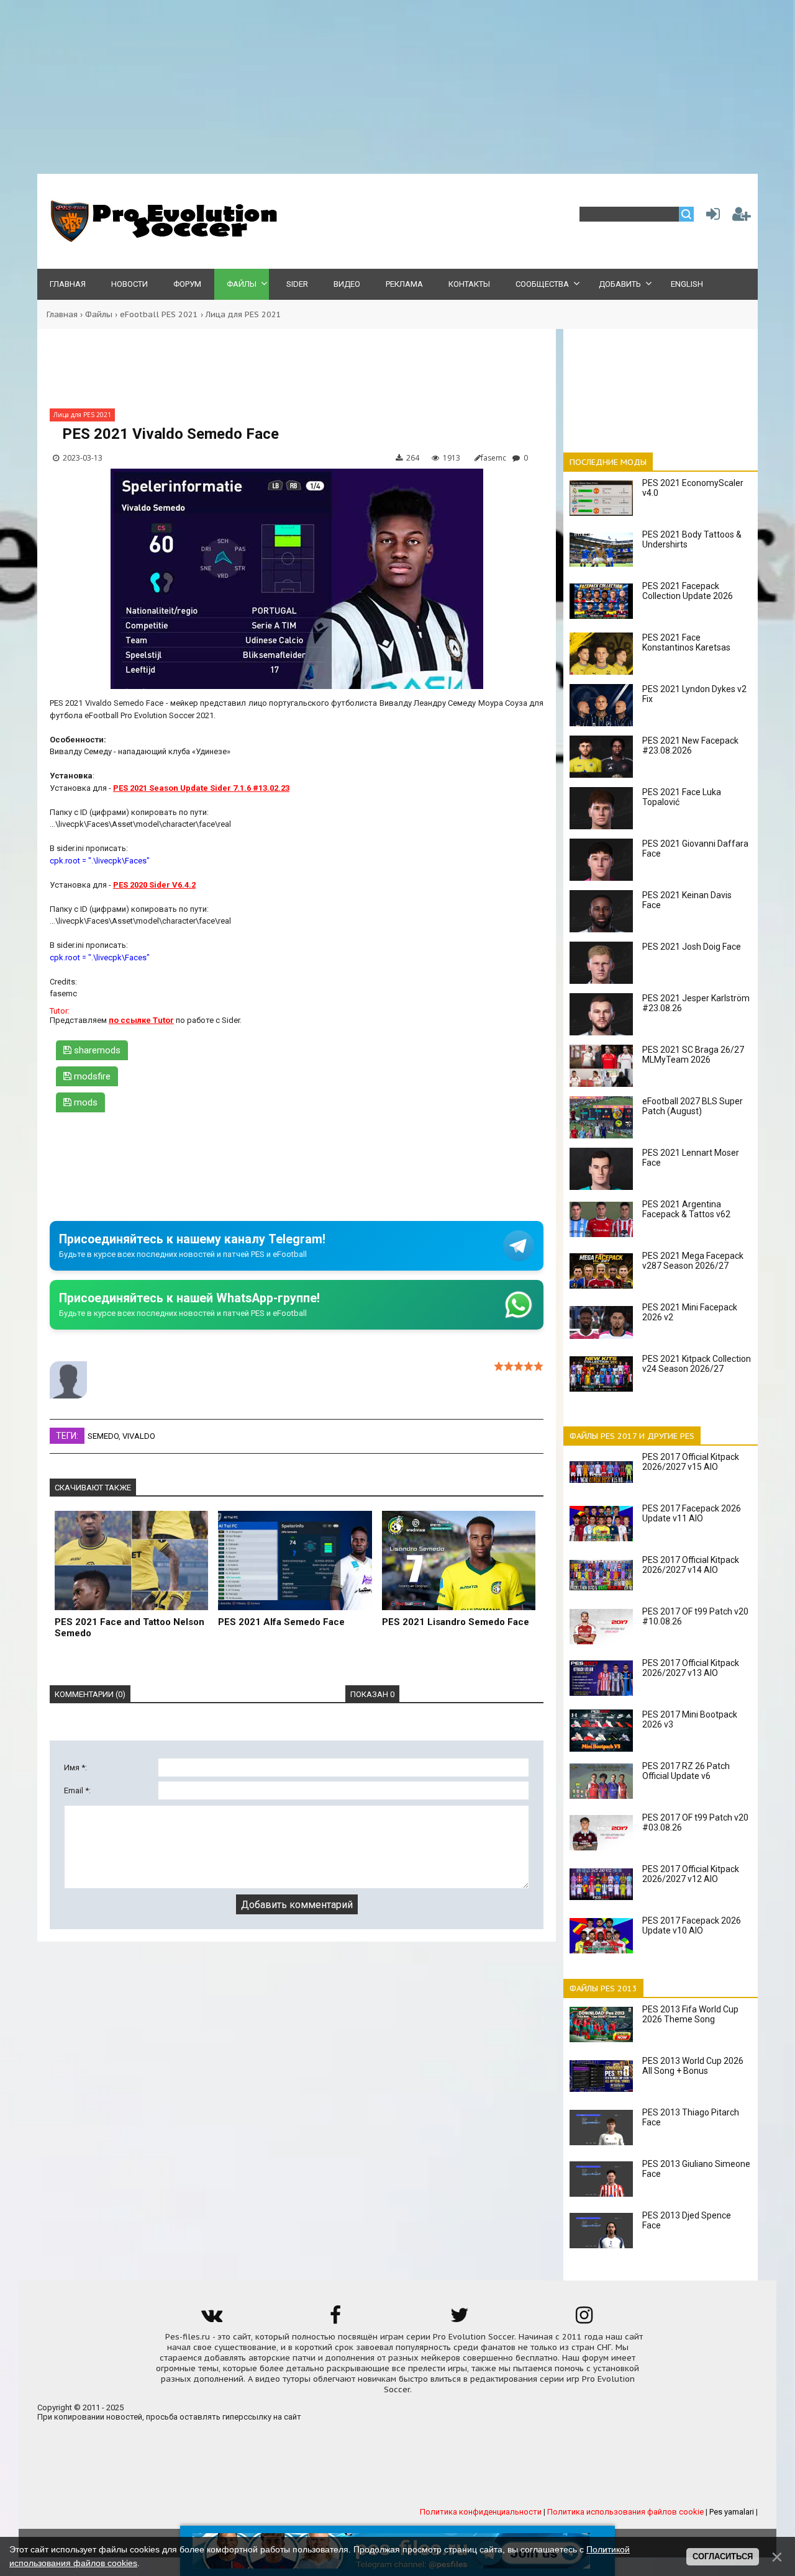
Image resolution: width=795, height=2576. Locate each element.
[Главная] (161, 239)
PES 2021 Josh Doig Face (692, 947)
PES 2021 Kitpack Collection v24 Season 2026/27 (697, 1364)
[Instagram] (584, 2319)
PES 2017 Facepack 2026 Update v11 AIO (692, 1513)
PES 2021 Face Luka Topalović (682, 797)
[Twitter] (460, 2319)
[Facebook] (335, 2319)
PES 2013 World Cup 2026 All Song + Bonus (693, 2066)
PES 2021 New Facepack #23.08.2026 (690, 745)
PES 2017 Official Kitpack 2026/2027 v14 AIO (691, 1565)
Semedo (103, 1436)
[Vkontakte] (211, 2319)
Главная (62, 314)
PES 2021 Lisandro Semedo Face (456, 1622)
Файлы (99, 314)
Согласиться (723, 2556)
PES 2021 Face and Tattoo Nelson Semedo (129, 1628)
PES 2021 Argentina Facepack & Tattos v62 (686, 1209)
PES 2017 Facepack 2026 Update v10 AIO (692, 1925)
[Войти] (711, 217)
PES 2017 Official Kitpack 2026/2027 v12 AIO (691, 1874)
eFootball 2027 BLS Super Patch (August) (693, 1106)
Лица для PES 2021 (243, 314)
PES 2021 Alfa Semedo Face (281, 1622)
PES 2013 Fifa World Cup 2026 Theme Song (690, 2014)
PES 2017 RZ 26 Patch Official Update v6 (686, 1771)
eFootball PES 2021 (159, 314)
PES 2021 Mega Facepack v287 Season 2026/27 (693, 1261)
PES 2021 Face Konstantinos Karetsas (686, 642)
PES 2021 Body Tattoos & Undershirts (692, 539)
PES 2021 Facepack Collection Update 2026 (688, 591)
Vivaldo (139, 1436)
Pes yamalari (732, 2512)
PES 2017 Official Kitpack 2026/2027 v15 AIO (691, 1462)
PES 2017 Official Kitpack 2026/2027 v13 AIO (691, 1668)
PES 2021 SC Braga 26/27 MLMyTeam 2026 (693, 1055)
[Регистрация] (742, 217)
